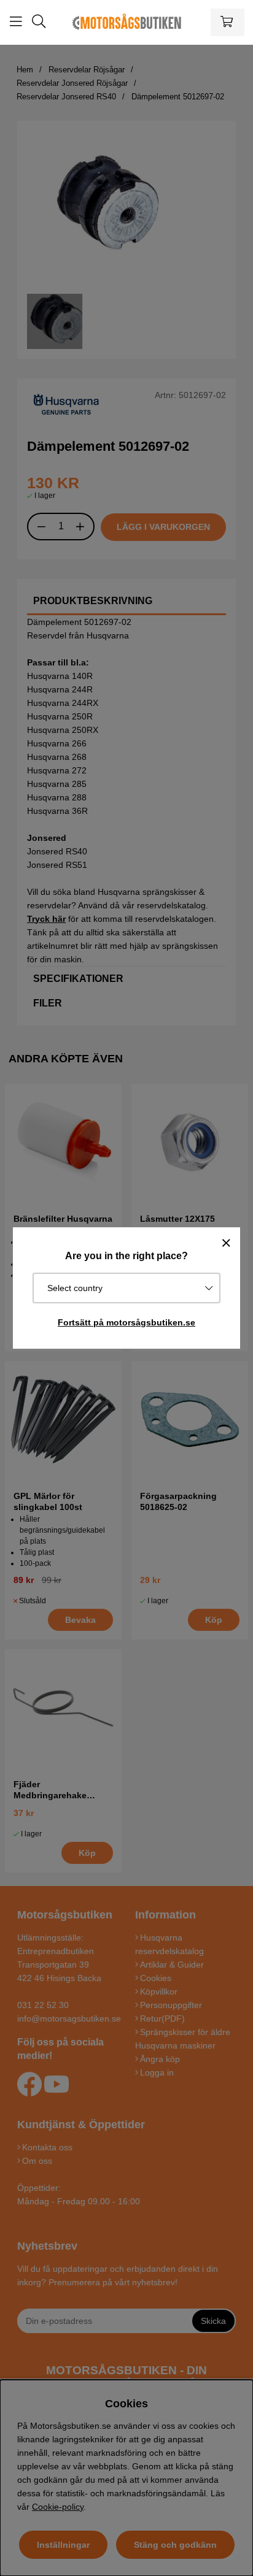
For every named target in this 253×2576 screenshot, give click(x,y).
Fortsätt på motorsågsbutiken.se (126, 1322)
